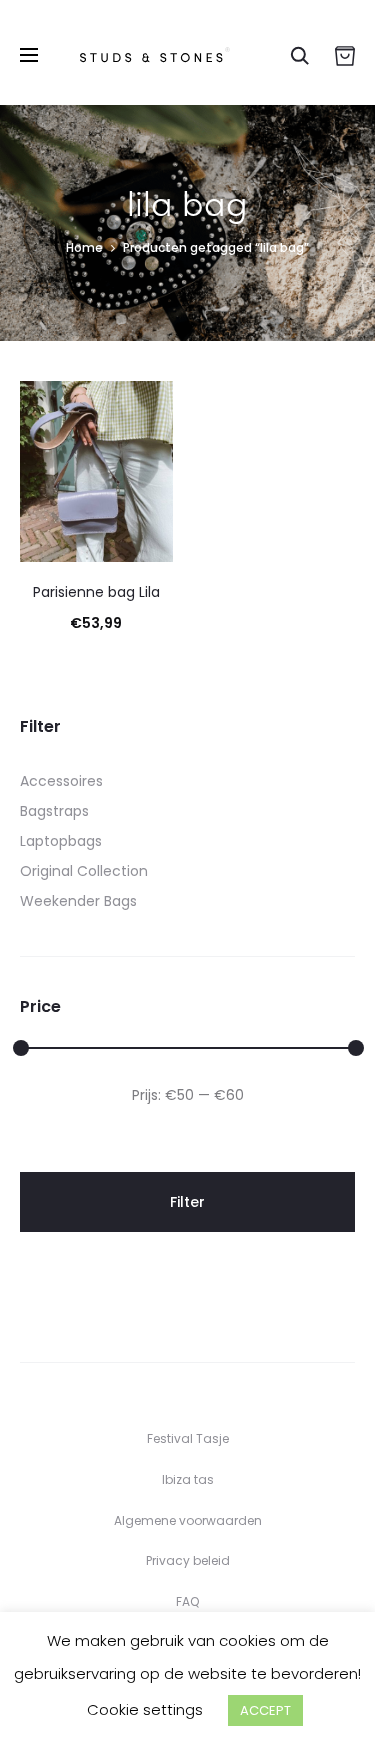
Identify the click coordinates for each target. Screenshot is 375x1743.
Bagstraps (54, 811)
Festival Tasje (188, 1438)
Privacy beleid (188, 1560)
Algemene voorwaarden (188, 1520)
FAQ (187, 1601)
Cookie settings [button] (145, 1709)
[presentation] (32, 472)
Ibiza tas (188, 1479)
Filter (187, 1202)
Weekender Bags (78, 901)
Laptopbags (61, 841)
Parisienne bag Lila (96, 592)
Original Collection (84, 871)
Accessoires (61, 781)
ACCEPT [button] (265, 1710)
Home (84, 247)
